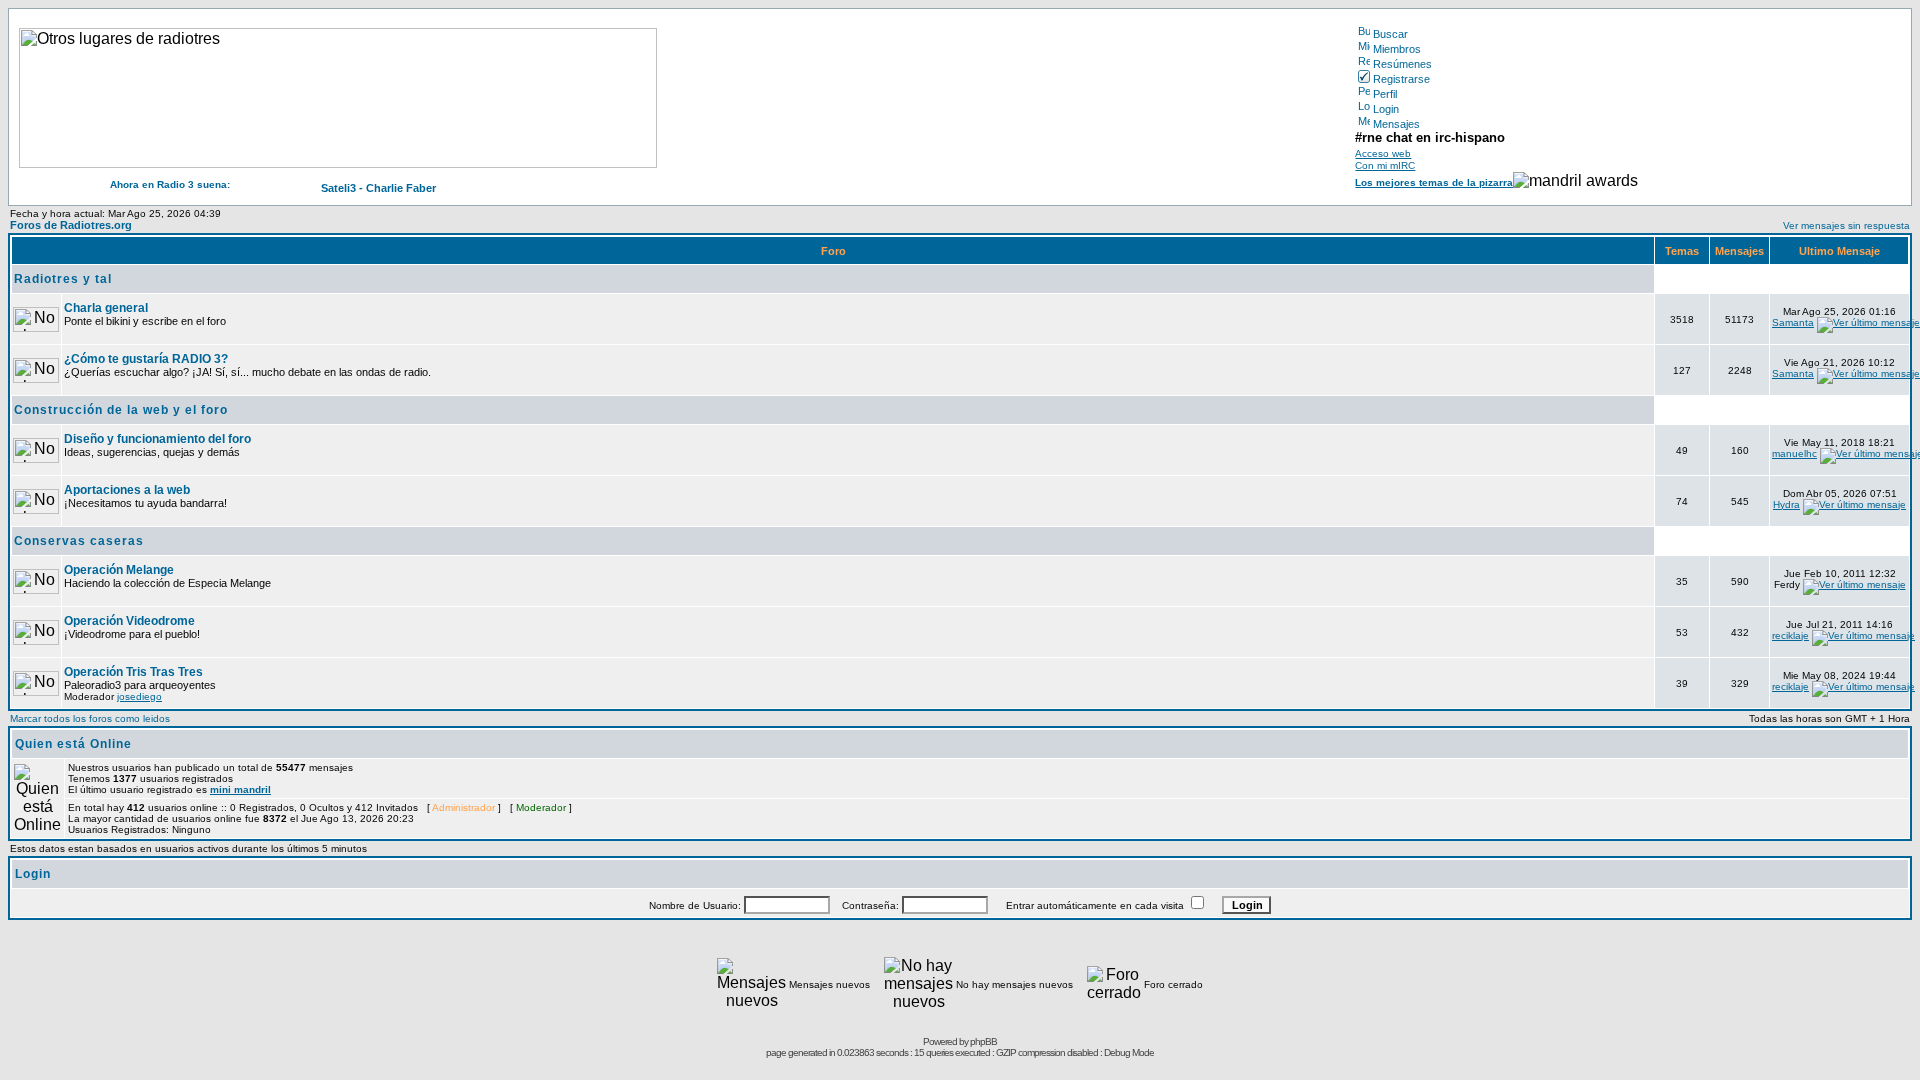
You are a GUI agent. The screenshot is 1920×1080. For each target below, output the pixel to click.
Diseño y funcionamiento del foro (157, 439)
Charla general (106, 308)
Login (1386, 109)
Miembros (1397, 49)
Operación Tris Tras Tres (133, 672)
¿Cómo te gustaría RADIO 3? (146, 359)
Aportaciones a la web (127, 490)
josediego (139, 696)
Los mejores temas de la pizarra (1434, 182)
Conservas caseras (79, 541)
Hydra (1786, 504)
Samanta (1793, 322)
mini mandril (240, 789)
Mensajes (1396, 124)
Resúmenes (1402, 64)
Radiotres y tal (63, 279)
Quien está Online (73, 744)
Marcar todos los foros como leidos (90, 718)
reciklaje (1790, 635)
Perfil (1385, 94)
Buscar (1390, 34)
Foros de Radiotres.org (71, 225)
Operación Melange (119, 570)
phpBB (983, 1041)
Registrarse (1401, 79)
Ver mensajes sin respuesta (1846, 225)
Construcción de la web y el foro (121, 410)
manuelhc (1794, 453)
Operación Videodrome (129, 621)
